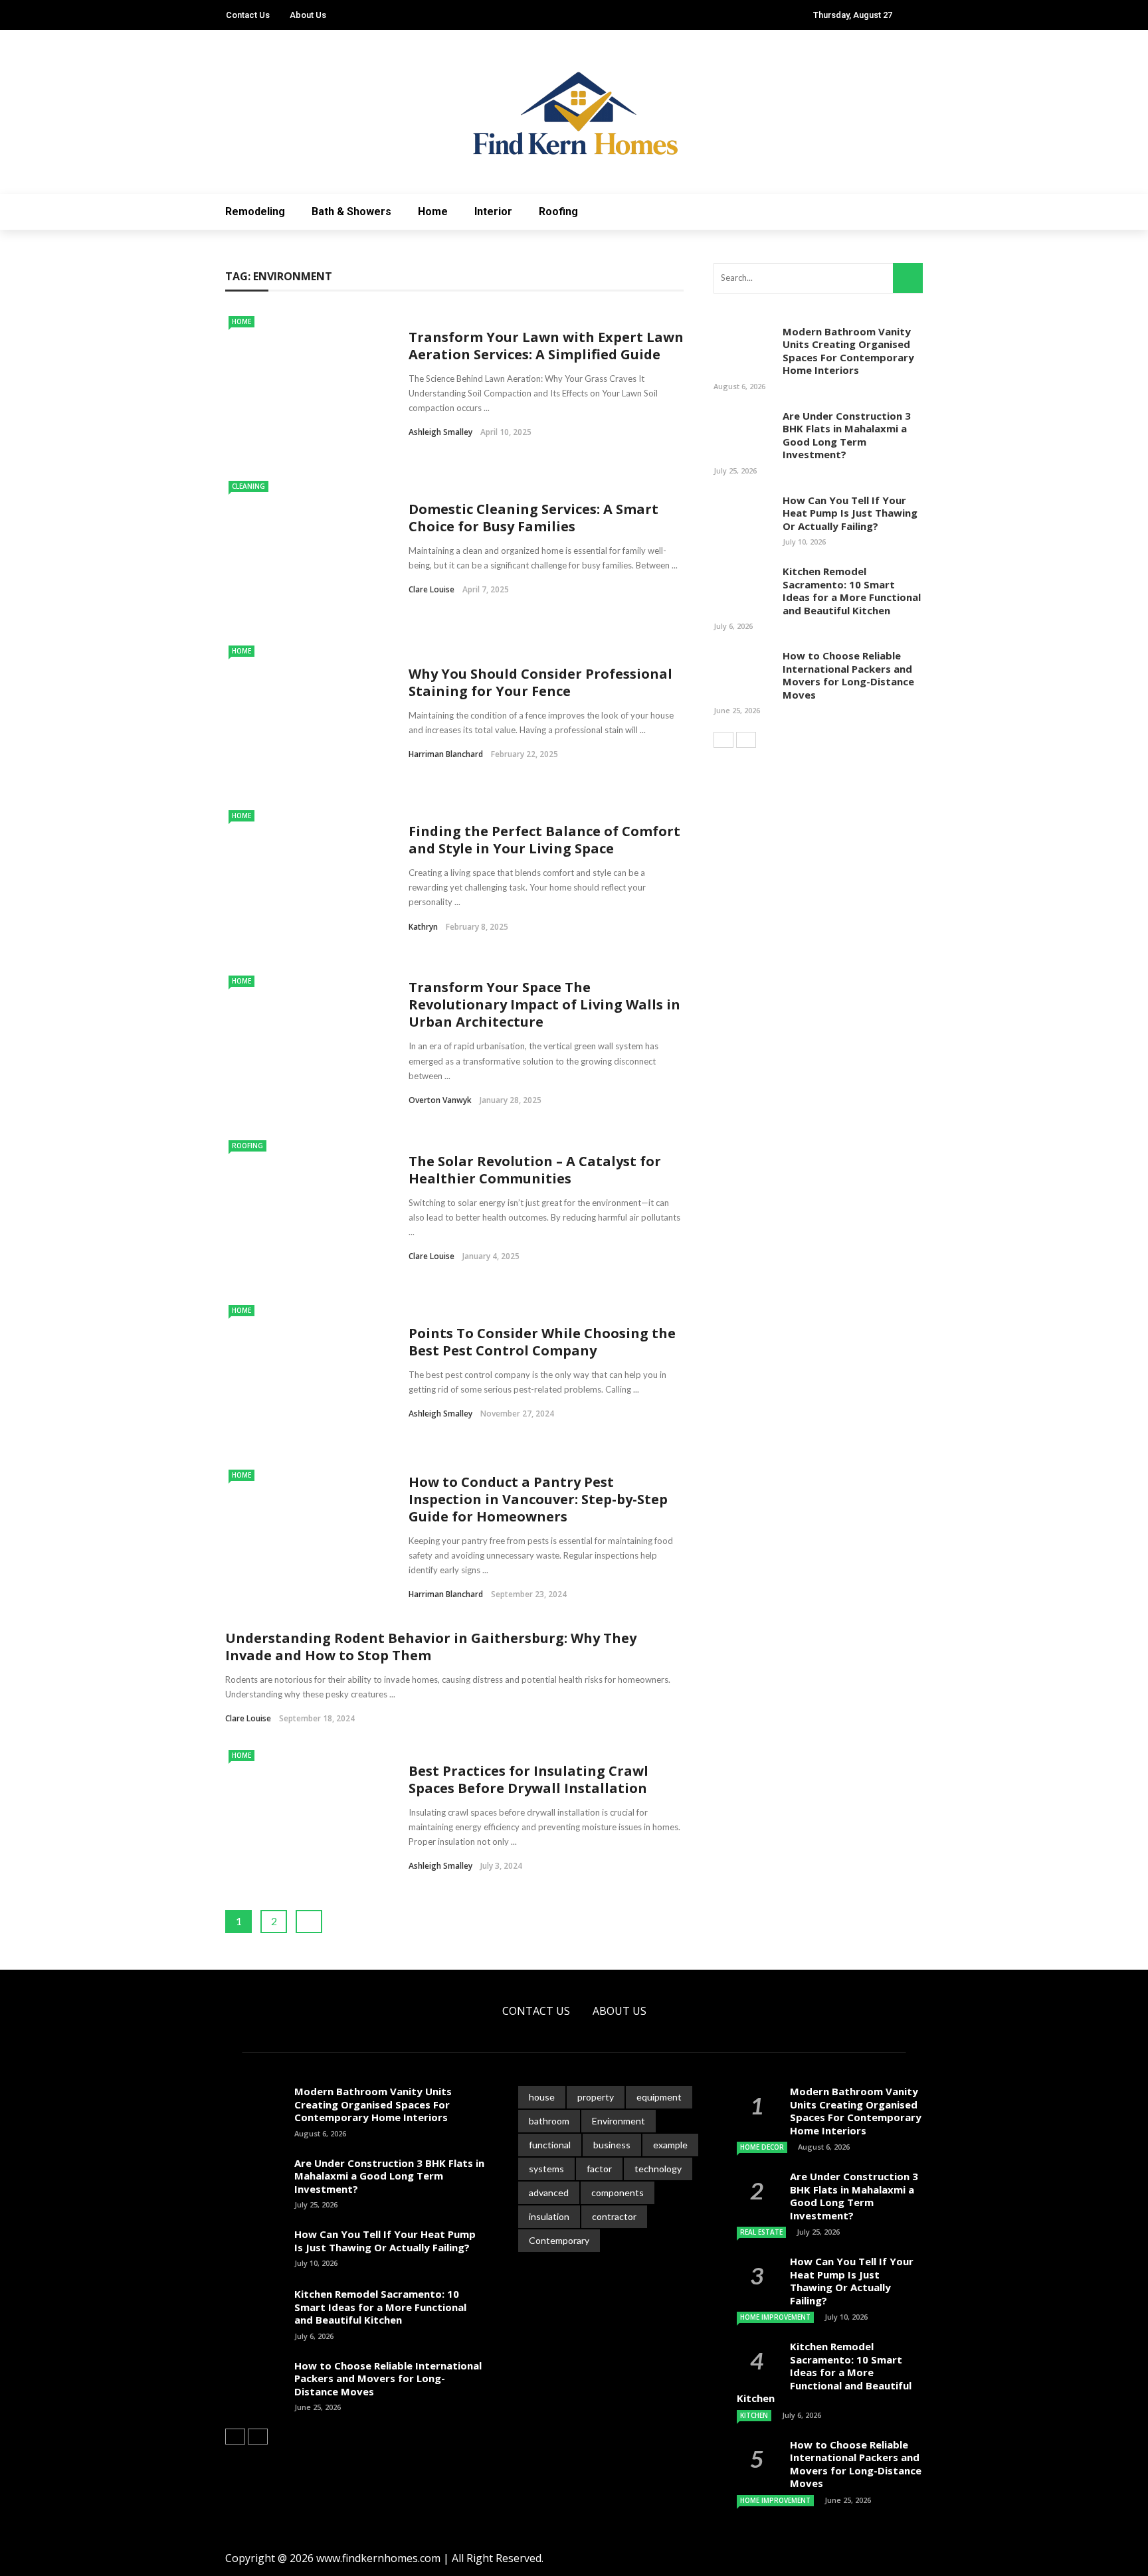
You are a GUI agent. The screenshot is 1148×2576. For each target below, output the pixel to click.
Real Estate (761, 2232)
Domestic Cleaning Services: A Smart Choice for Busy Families (533, 518)
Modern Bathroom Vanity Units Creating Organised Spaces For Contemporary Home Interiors (848, 351)
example (670, 2145)
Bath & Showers (351, 212)
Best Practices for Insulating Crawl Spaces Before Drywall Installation (528, 1779)
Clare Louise (431, 589)
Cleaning (248, 486)
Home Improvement (775, 2317)
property (596, 2097)
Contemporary (559, 2240)
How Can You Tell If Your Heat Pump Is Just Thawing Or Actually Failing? (850, 513)
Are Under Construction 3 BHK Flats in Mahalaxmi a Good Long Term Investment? (847, 435)
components (618, 2192)
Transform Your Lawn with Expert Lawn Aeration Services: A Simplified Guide (546, 346)
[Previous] (723, 740)
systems (546, 2169)
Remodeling (255, 212)
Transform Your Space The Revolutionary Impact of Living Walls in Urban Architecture (544, 1004)
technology (658, 2169)
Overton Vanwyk (440, 1100)
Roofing (558, 212)
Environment (619, 2121)
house (542, 2097)
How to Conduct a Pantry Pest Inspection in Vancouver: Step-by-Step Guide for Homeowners (538, 1499)
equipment (659, 2097)
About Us (308, 15)
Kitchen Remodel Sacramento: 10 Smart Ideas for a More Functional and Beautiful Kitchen (852, 591)
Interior (493, 212)
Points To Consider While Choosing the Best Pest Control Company (542, 1342)
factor (599, 2169)
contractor (614, 2216)
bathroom (549, 2121)
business (612, 2145)
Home (433, 212)
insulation (549, 2216)
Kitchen (754, 2415)
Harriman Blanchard (446, 754)
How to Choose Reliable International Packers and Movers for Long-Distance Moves (848, 675)
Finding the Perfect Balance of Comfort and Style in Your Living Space (544, 840)
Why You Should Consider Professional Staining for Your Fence (540, 682)
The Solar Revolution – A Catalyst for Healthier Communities (535, 1170)
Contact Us (248, 15)
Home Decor (762, 2147)
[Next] (746, 740)
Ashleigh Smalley (440, 432)
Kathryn (423, 927)
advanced (549, 2192)
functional (550, 2145)
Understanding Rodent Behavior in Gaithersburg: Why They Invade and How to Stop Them (431, 1647)
